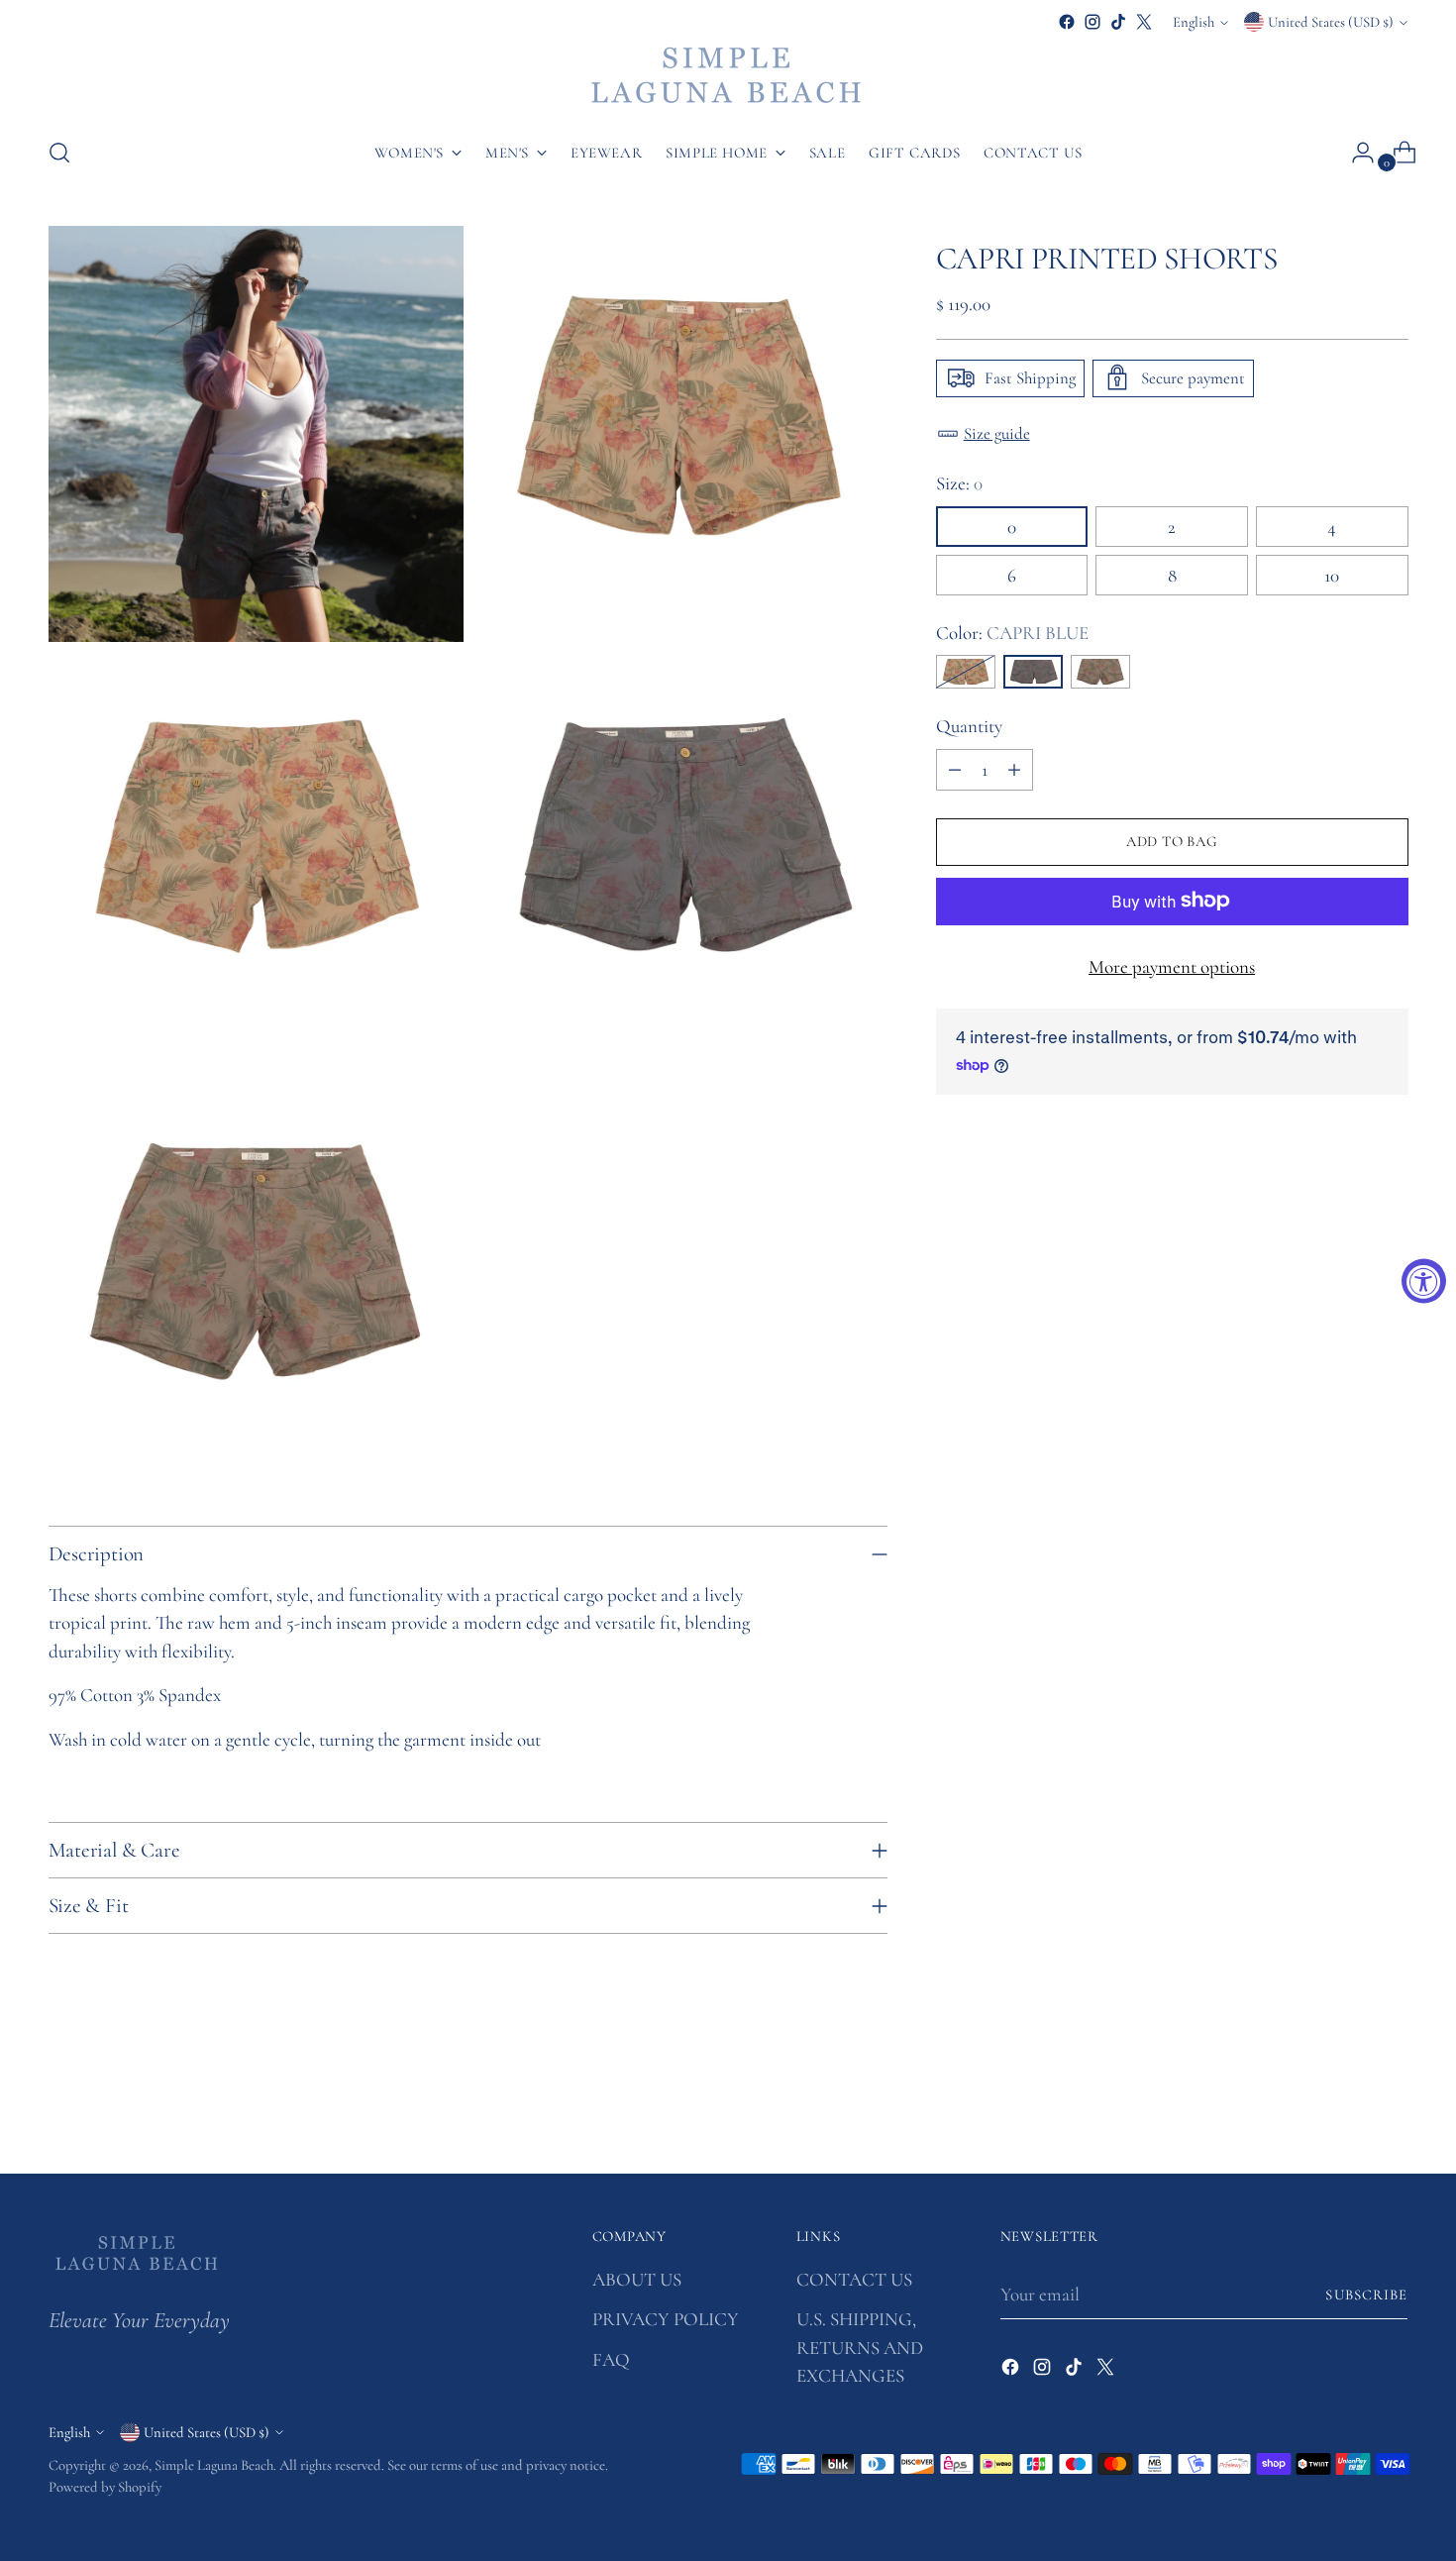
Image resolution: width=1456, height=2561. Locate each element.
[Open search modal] (59, 153)
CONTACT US (854, 2279)
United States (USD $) (1331, 22)
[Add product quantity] (1014, 769)
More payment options (1172, 965)
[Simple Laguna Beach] (728, 77)
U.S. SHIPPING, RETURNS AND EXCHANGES (860, 2347)
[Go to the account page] (1355, 153)
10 (1332, 574)
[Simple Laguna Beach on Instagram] (1092, 22)
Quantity (969, 726)
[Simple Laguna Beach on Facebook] (1067, 22)
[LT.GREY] (966, 672)
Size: (959, 483)
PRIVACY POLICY (666, 2319)
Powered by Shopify (105, 2487)
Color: (1012, 632)
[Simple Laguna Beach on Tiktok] (1118, 22)
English (1194, 22)
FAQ (611, 2359)
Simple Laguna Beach (214, 2465)
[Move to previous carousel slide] (1346, 2106)
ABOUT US (637, 2279)
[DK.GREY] (1100, 672)
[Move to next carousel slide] (1392, 2105)
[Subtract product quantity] (955, 769)
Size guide (997, 432)
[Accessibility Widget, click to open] (1424, 1280)
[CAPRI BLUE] (1033, 672)
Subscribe (1366, 2294)
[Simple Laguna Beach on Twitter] (1144, 22)
